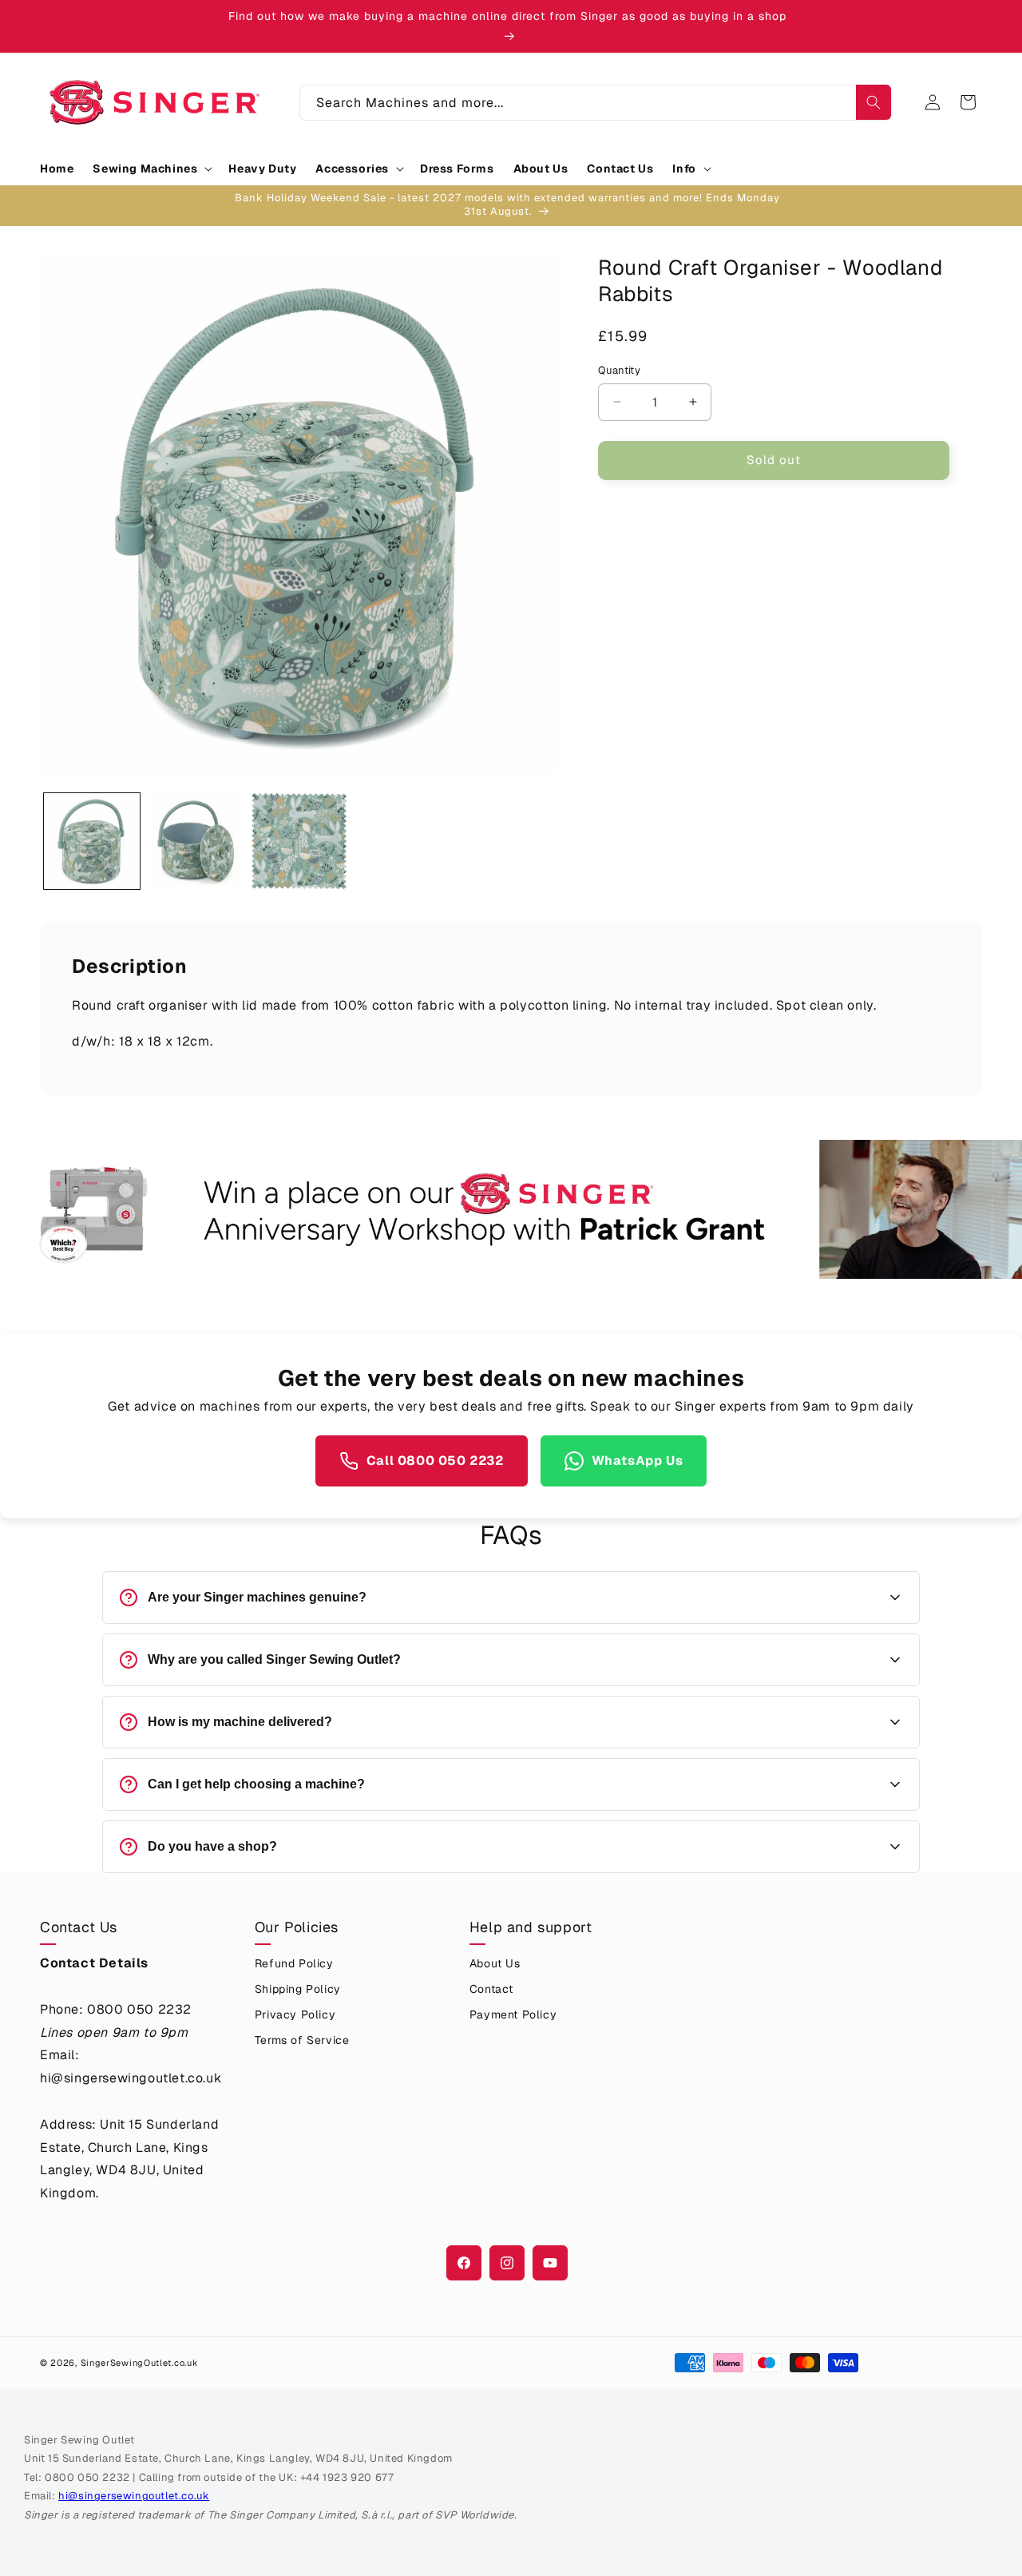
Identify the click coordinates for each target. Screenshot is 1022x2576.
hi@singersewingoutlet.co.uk (134, 2496)
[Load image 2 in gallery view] (196, 841)
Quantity (619, 370)
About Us (495, 1963)
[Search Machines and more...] (873, 102)
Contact (491, 1989)
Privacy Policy (295, 2014)
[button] (151, 169)
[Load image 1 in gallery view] (92, 841)
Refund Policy (294, 1963)
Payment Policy (513, 2014)
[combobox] (596, 103)
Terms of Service (302, 2040)
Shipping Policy (298, 1989)
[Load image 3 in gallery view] (299, 841)
